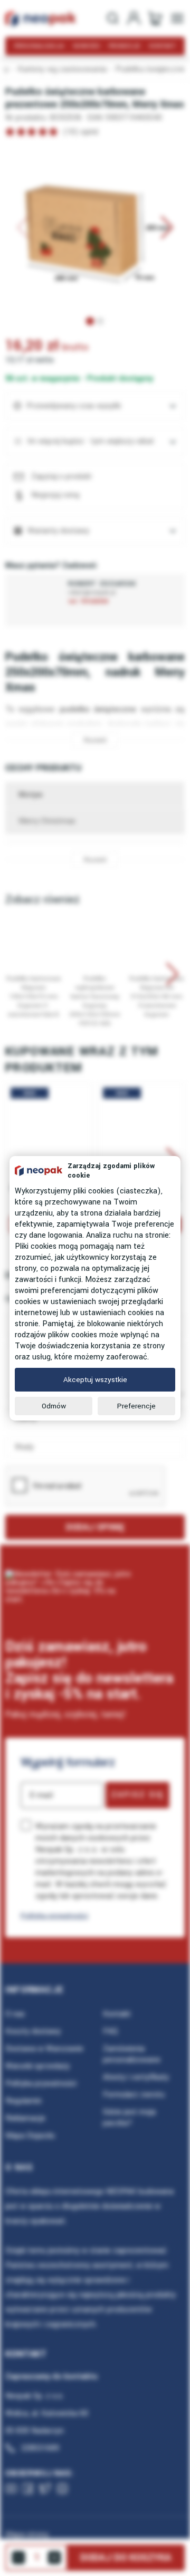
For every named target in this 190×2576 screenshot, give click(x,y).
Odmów (54, 1406)
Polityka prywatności (54, 1916)
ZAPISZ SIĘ (137, 1795)
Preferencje (136, 1406)
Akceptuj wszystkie (95, 1380)
